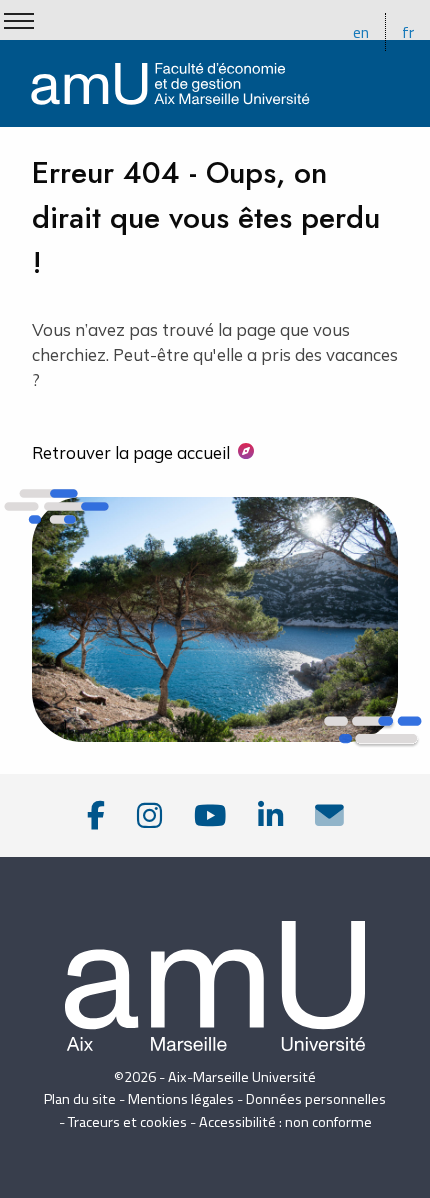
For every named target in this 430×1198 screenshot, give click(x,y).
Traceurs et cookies (127, 1122)
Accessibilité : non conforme (285, 1122)
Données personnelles (316, 1099)
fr (408, 32)
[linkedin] (270, 815)
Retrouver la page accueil (131, 452)
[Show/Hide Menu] (19, 21)
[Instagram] (149, 815)
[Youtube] (210, 815)
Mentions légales (181, 1099)
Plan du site (80, 1099)
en (361, 32)
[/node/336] (329, 815)
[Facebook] (96, 815)
